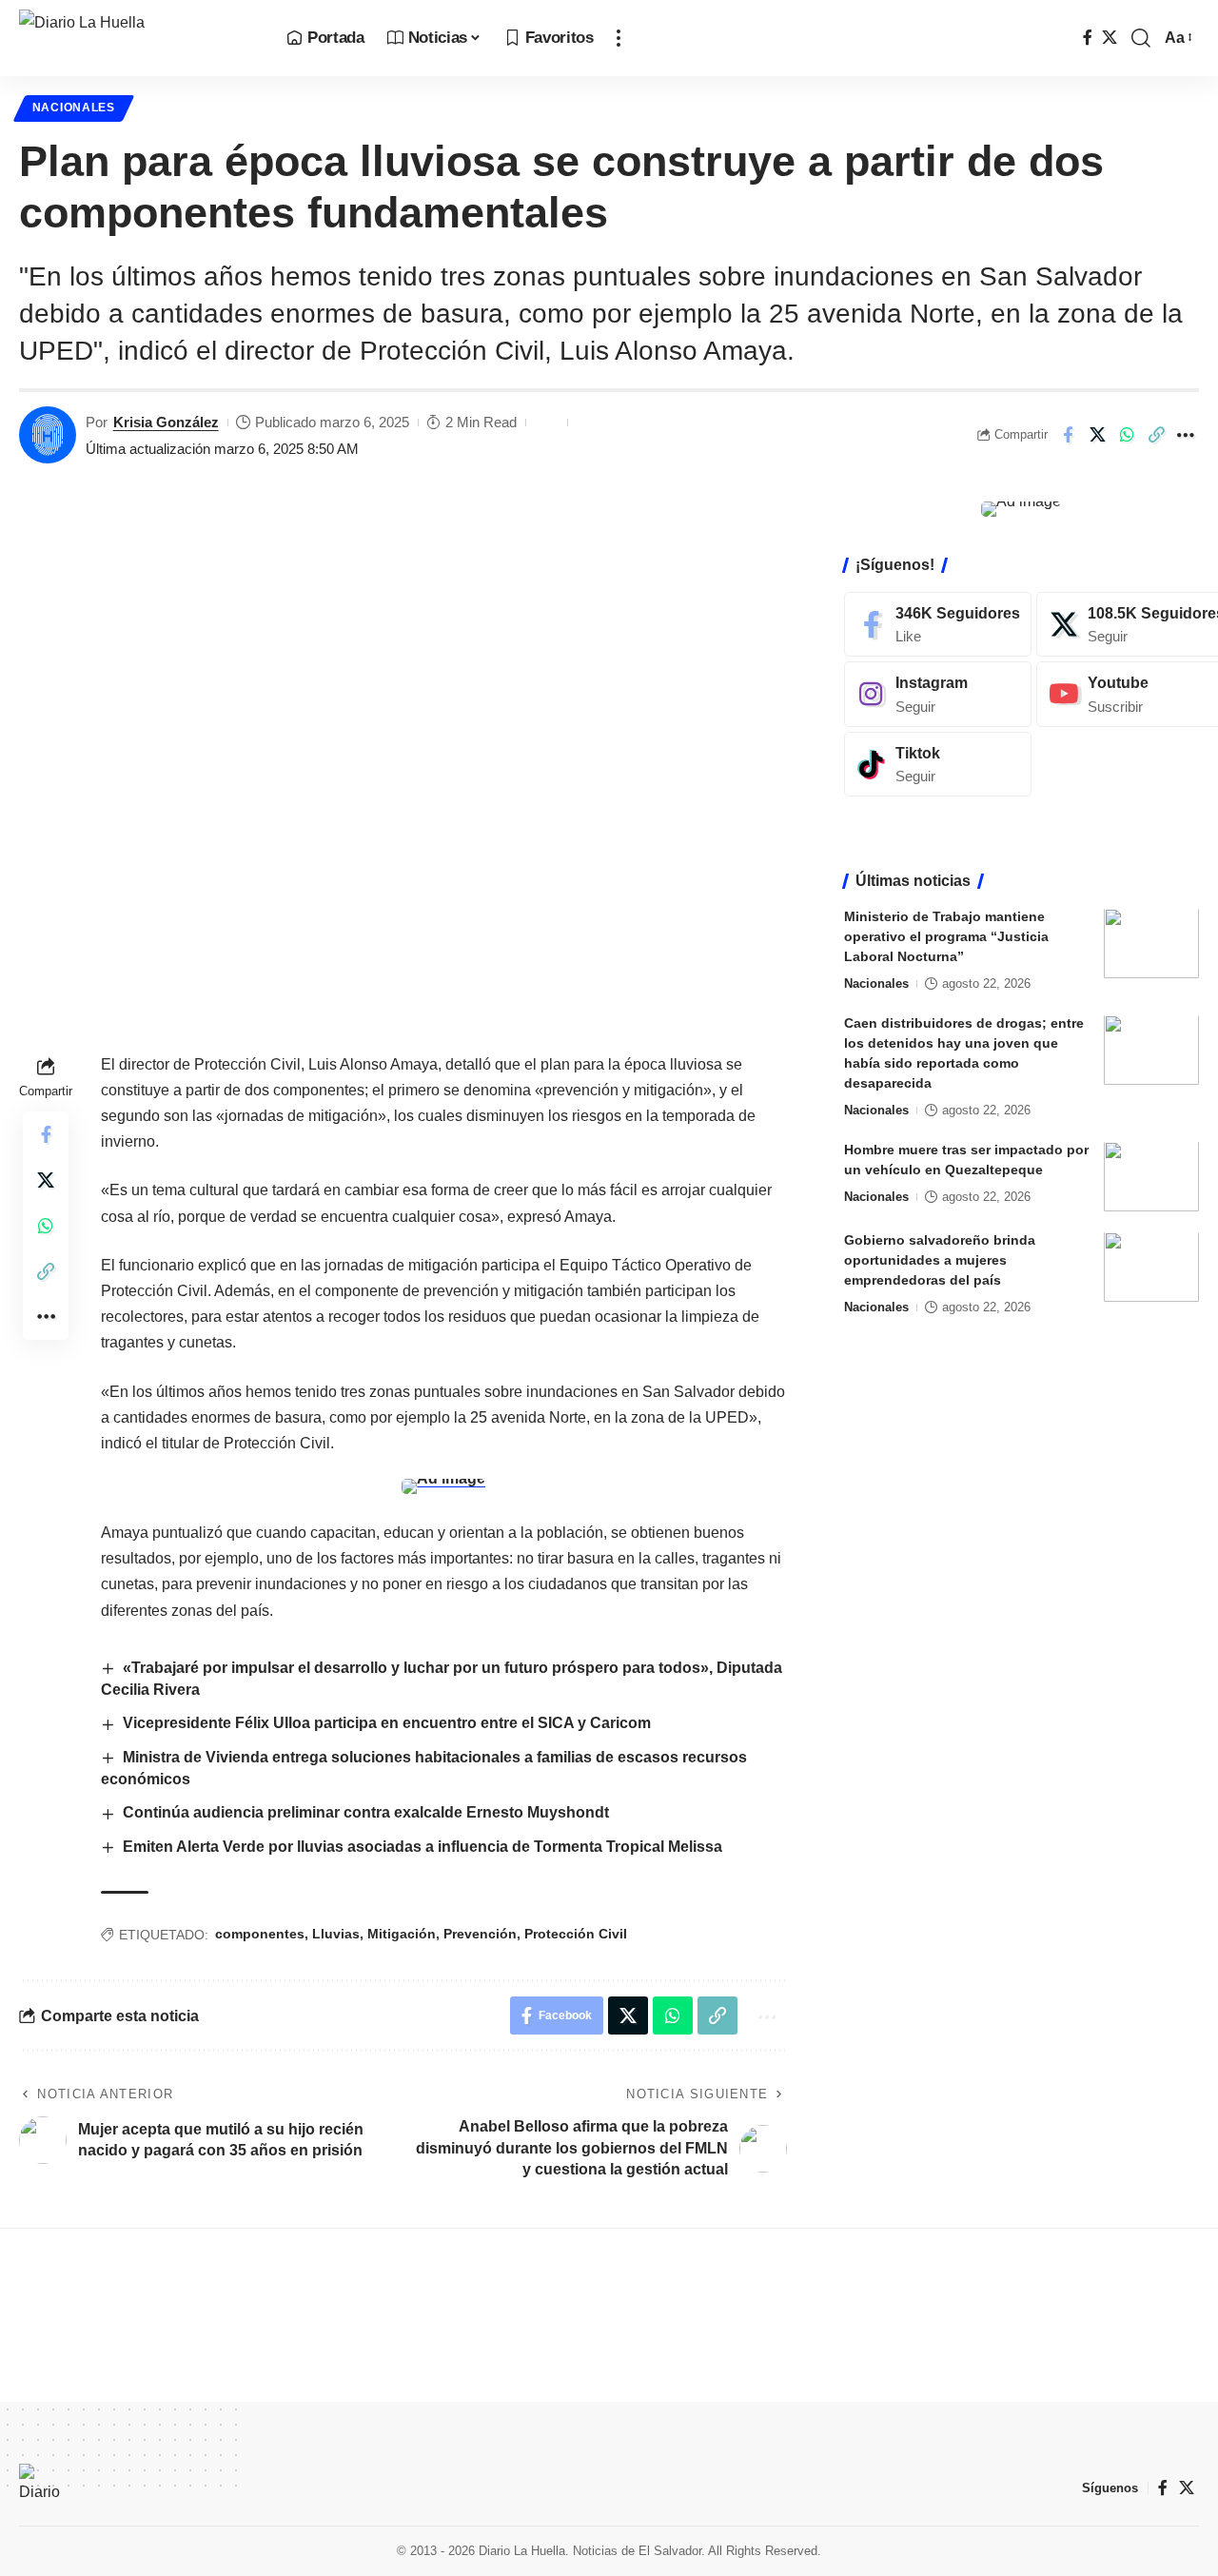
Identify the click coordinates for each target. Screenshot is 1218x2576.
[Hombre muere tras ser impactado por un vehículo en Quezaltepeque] (1151, 1177)
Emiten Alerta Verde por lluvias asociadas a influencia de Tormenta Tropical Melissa (422, 1847)
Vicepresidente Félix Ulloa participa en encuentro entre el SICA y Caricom (387, 1723)
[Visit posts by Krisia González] (48, 435)
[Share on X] (1097, 435)
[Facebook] (1088, 38)
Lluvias (336, 1934)
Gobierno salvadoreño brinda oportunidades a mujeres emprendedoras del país (940, 1261)
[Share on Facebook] (1068, 435)
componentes (260, 1934)
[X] (1110, 38)
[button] (619, 38)
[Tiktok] (938, 765)
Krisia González (166, 422)
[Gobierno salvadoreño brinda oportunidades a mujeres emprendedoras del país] (1151, 1267)
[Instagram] (938, 695)
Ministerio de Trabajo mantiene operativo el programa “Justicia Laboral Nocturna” (946, 937)
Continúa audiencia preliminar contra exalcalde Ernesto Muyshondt (366, 1812)
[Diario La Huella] (138, 38)
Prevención (480, 1934)
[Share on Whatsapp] (1127, 435)
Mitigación (402, 1934)
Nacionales (74, 108)
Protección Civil (576, 1934)
